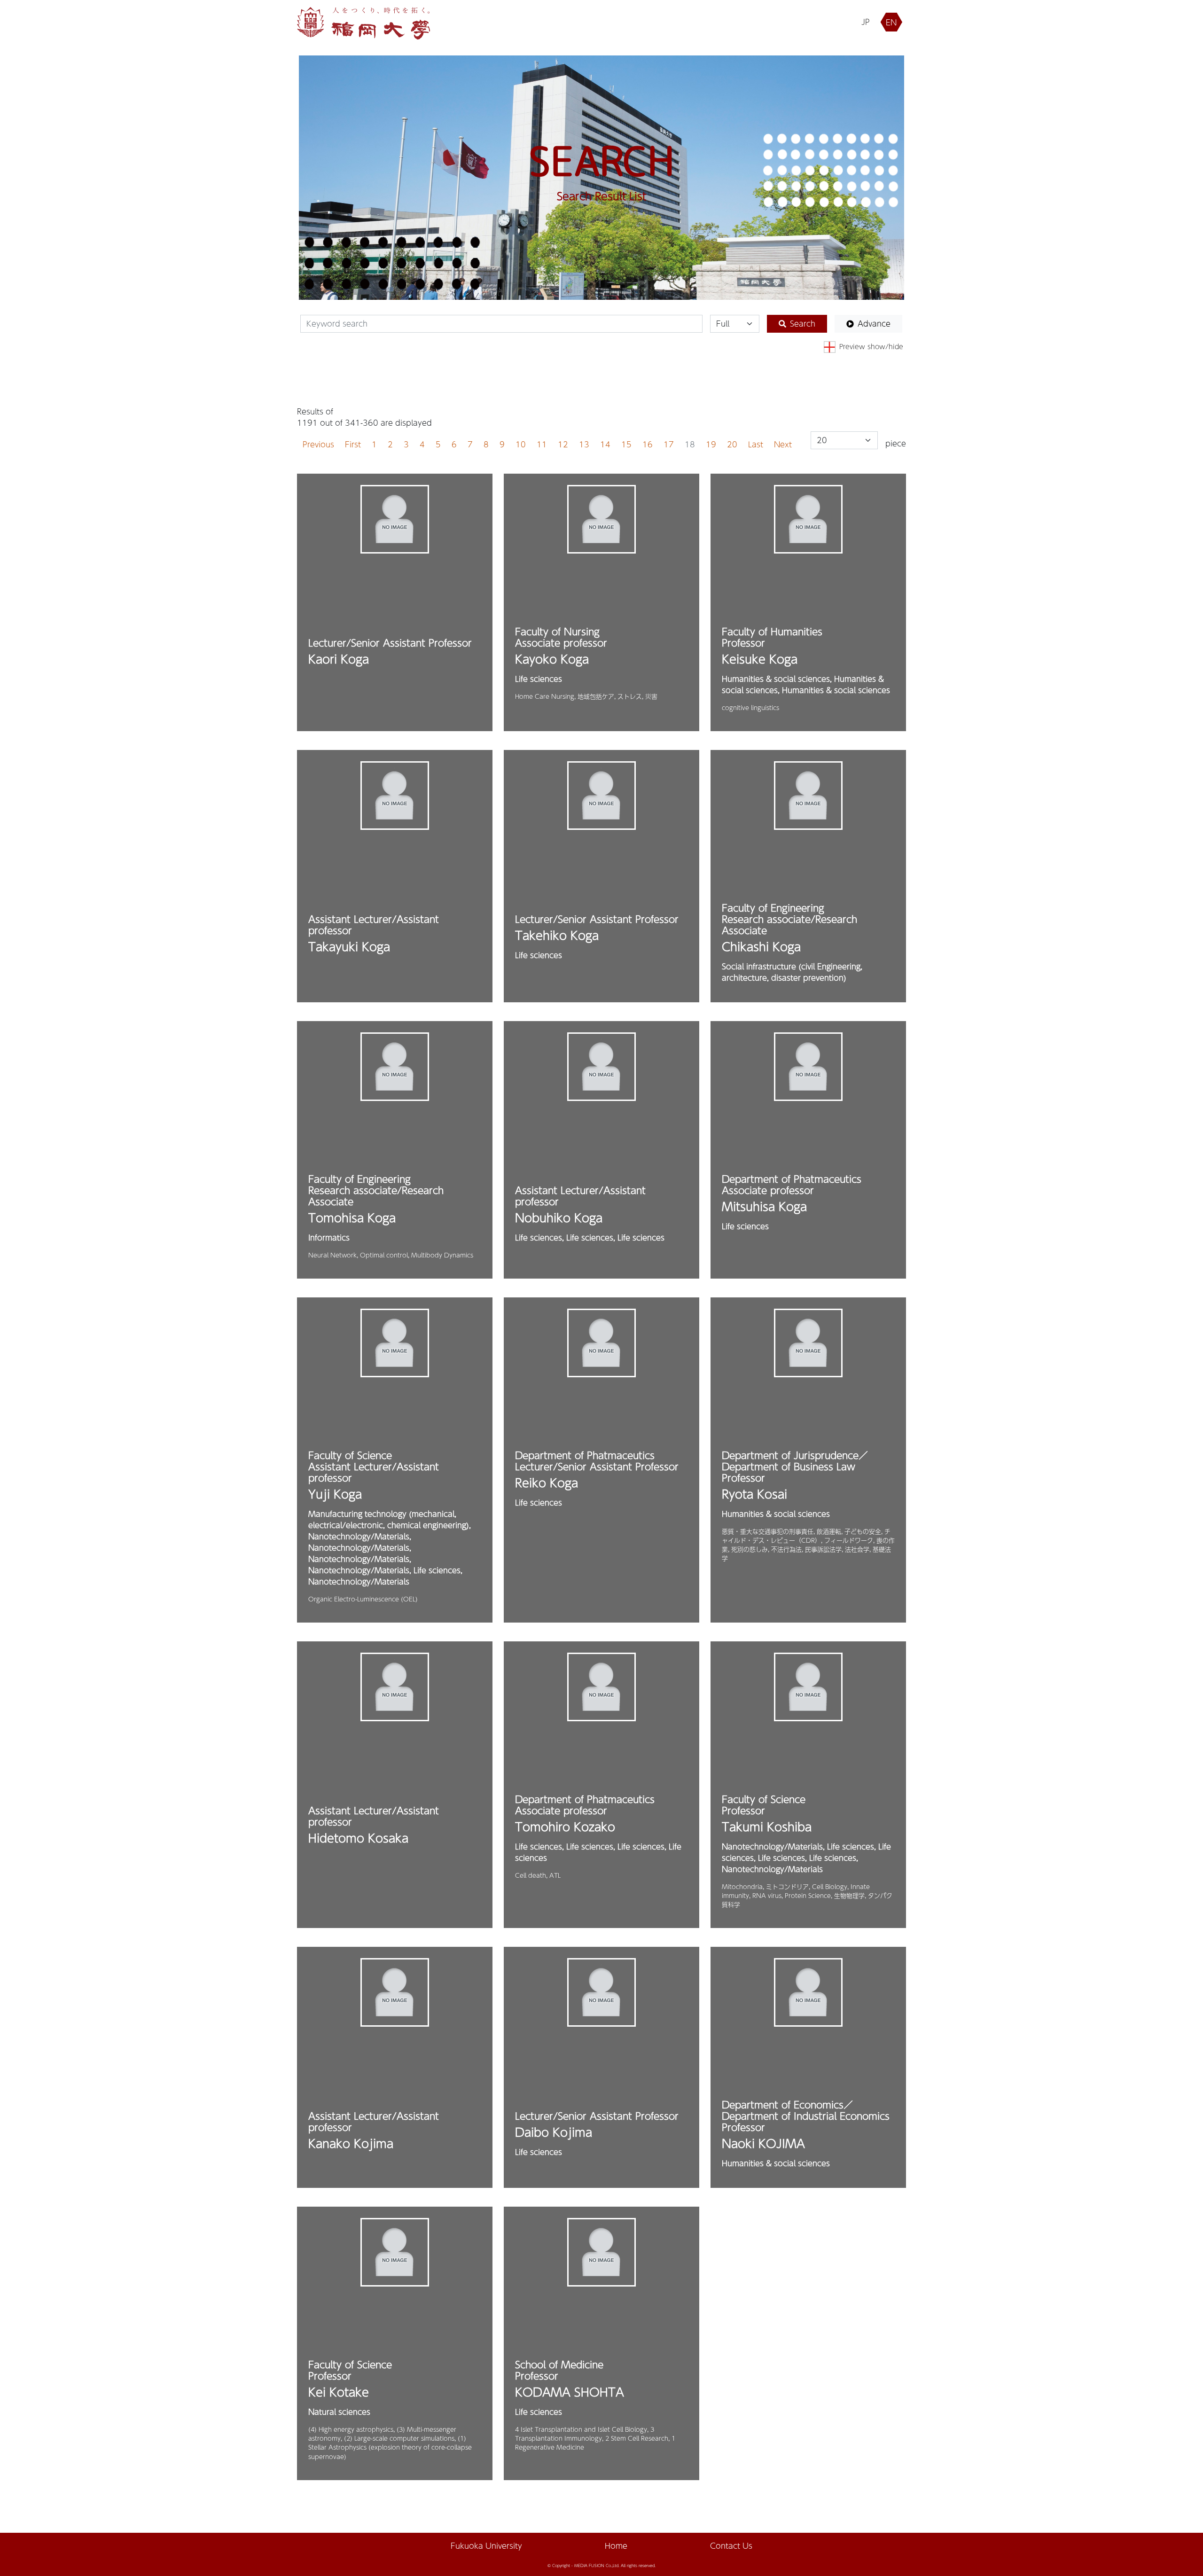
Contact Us (731, 2546)
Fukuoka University (486, 2546)
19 (711, 444)
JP (866, 22)
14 (605, 444)
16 (648, 444)
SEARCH (601, 161)
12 (563, 444)
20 (732, 444)
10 (521, 444)
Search (803, 324)
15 (626, 444)
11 (542, 444)
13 (584, 444)
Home (616, 2546)
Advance (874, 324)
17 (669, 444)
